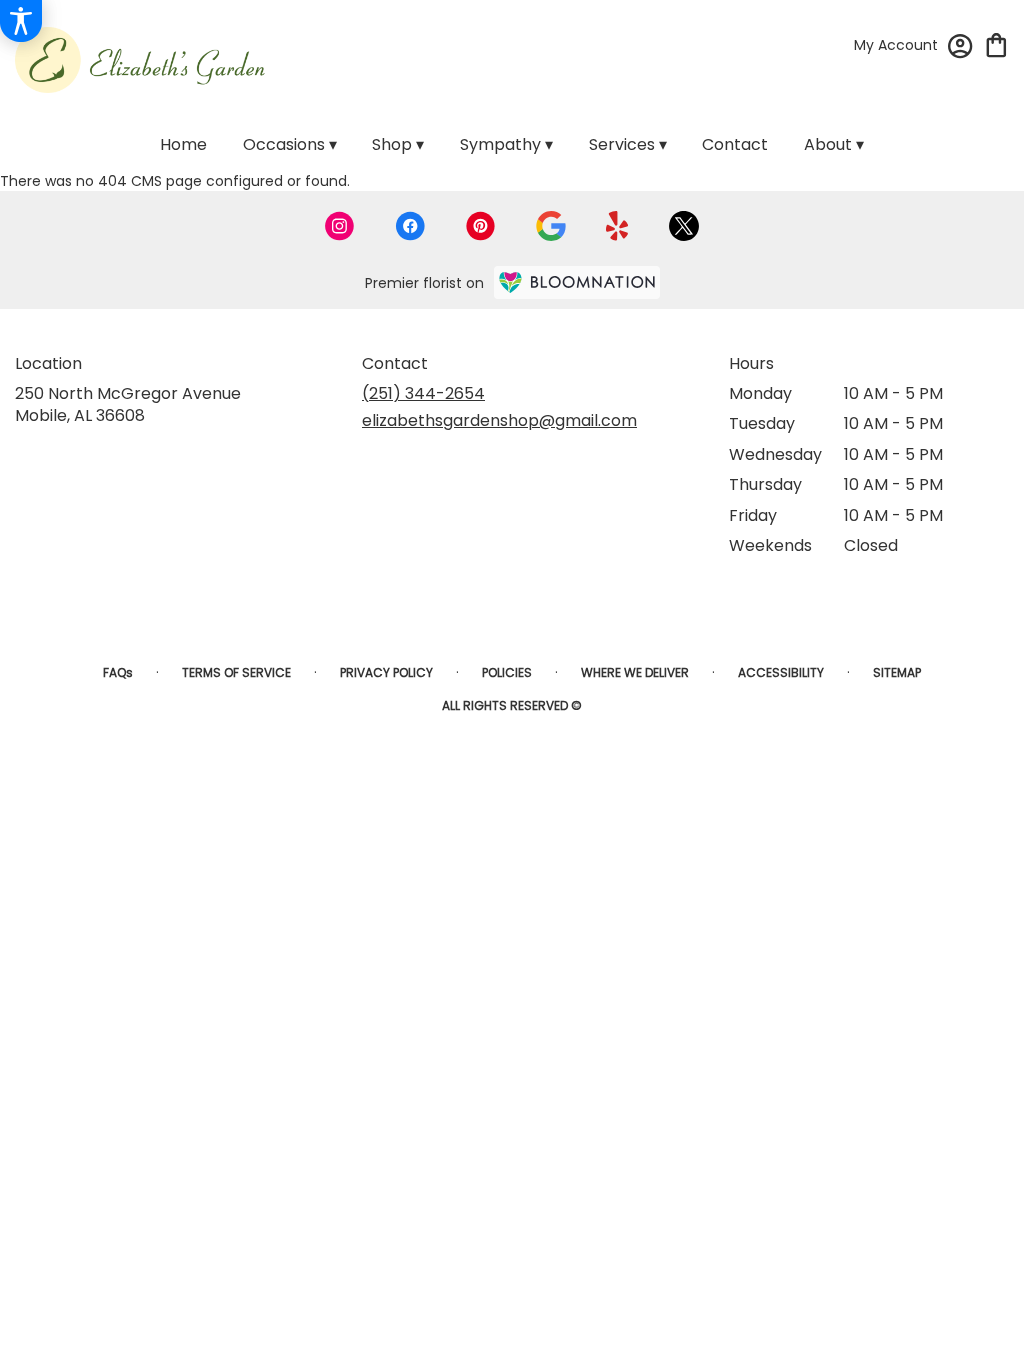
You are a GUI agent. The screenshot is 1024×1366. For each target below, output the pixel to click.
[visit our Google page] (551, 226)
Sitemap (897, 672)
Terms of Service (236, 672)
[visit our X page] (684, 226)
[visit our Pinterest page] (481, 226)
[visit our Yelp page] (617, 226)
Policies (507, 672)
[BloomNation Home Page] (577, 282)
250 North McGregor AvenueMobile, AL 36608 (128, 404)
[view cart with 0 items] (996, 43)
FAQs (118, 672)
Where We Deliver (635, 672)
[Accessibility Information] (21, 21)
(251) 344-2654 (423, 393)
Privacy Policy (386, 672)
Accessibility (781, 672)
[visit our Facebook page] (410, 226)
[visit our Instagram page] (340, 226)
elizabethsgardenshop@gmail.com (499, 420)
